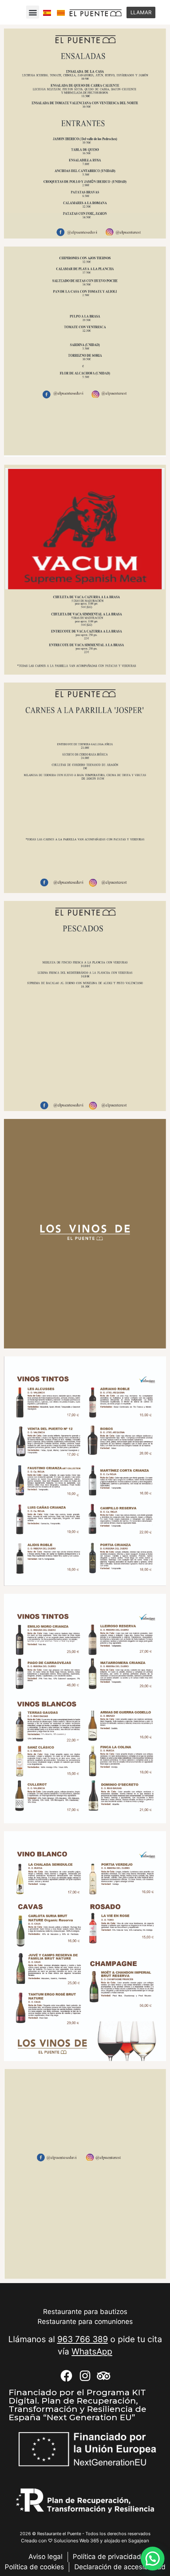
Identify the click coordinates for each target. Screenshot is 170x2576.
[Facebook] (66, 2376)
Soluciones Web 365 (76, 2541)
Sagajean (139, 2541)
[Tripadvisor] (104, 2376)
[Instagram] (85, 2376)
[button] (33, 12)
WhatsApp (92, 2351)
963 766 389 (83, 2339)
